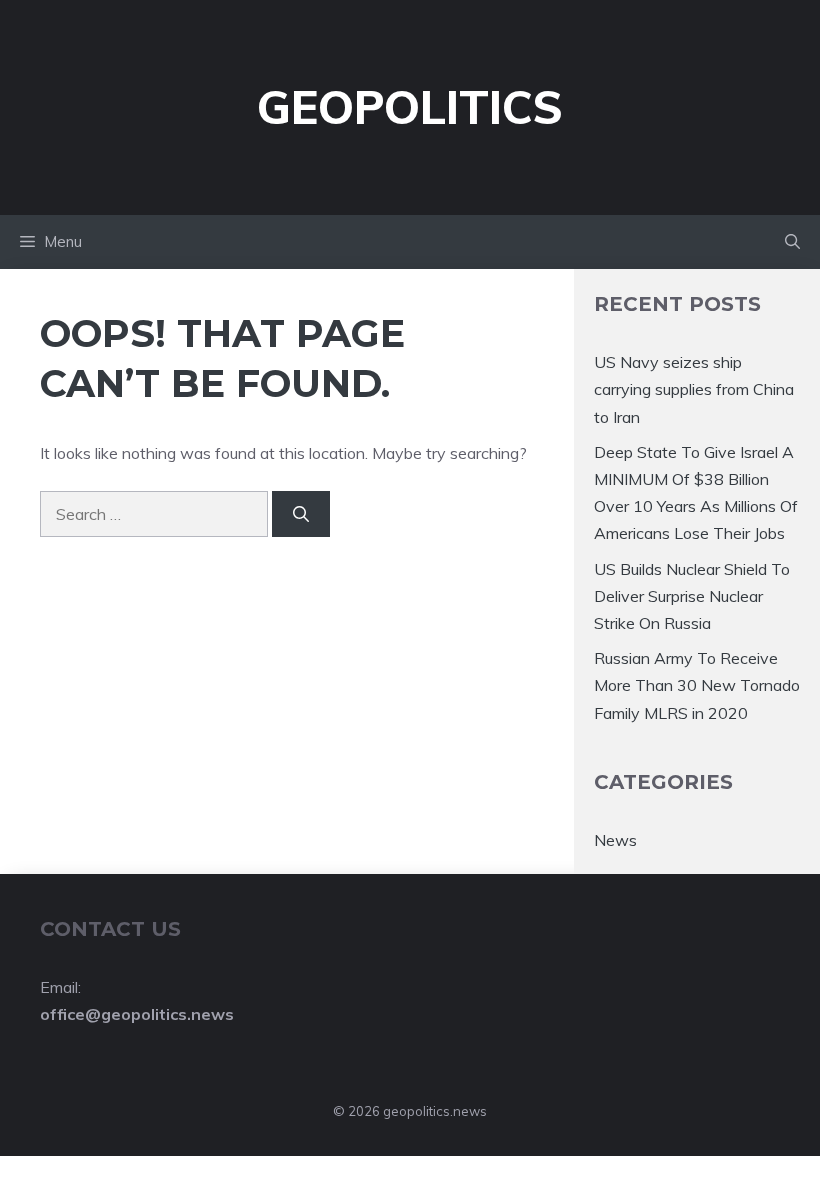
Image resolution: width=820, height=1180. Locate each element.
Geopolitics (410, 107)
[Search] (301, 514)
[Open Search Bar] (792, 242)
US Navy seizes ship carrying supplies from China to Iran (694, 389)
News (615, 840)
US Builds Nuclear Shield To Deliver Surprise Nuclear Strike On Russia (692, 596)
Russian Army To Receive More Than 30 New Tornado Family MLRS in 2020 (697, 685)
